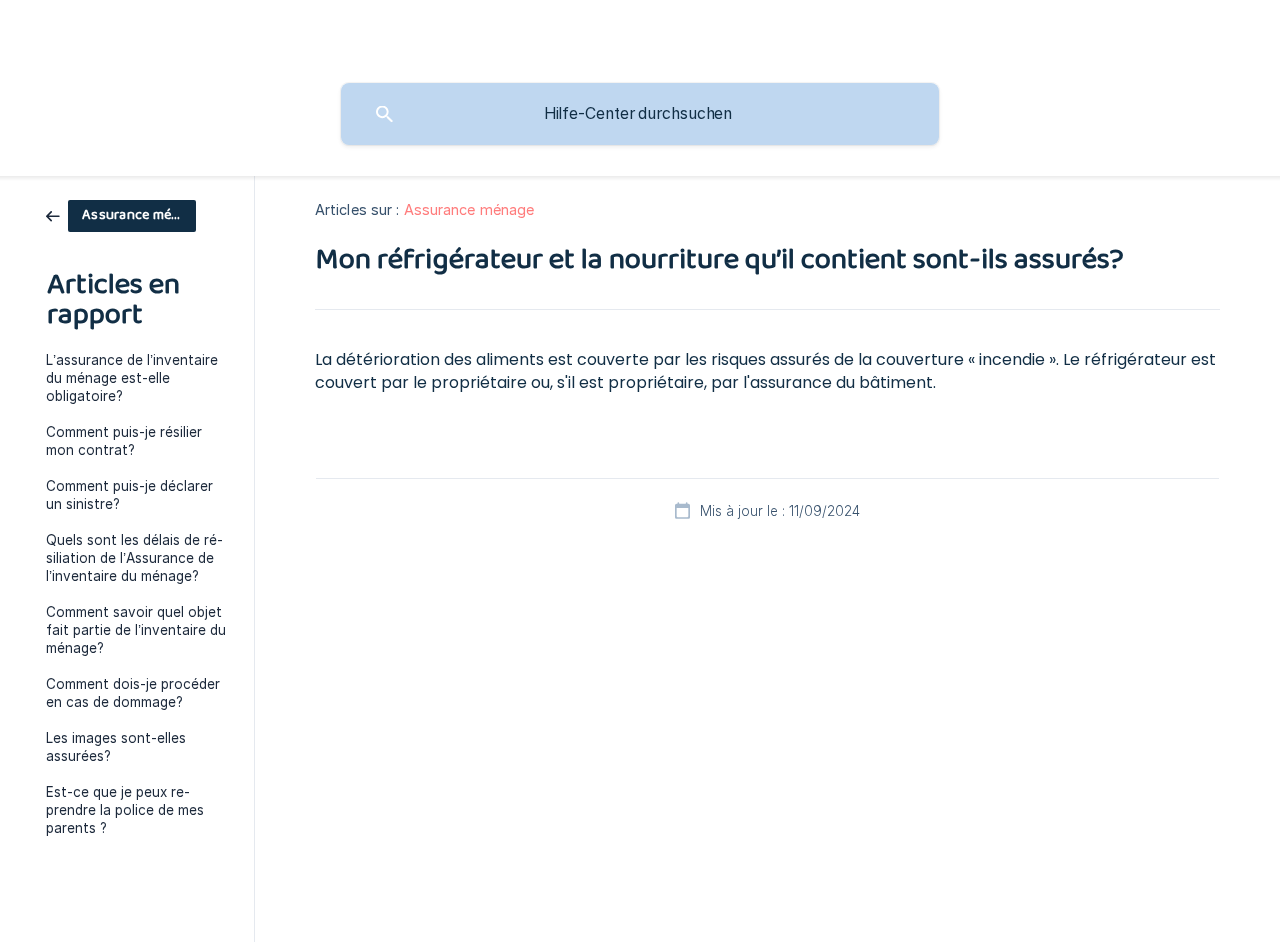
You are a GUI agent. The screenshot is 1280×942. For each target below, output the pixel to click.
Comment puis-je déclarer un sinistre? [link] (129, 495)
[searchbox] (640, 114)
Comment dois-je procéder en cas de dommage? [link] (133, 693)
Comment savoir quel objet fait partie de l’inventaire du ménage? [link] (136, 630)
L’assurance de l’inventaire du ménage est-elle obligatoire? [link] (132, 378)
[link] (121, 214)
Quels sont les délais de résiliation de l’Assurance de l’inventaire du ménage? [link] (134, 558)
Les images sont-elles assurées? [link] (116, 747)
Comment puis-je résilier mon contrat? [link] (124, 441)
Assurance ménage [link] (469, 209)
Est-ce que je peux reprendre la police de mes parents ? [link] (125, 810)
